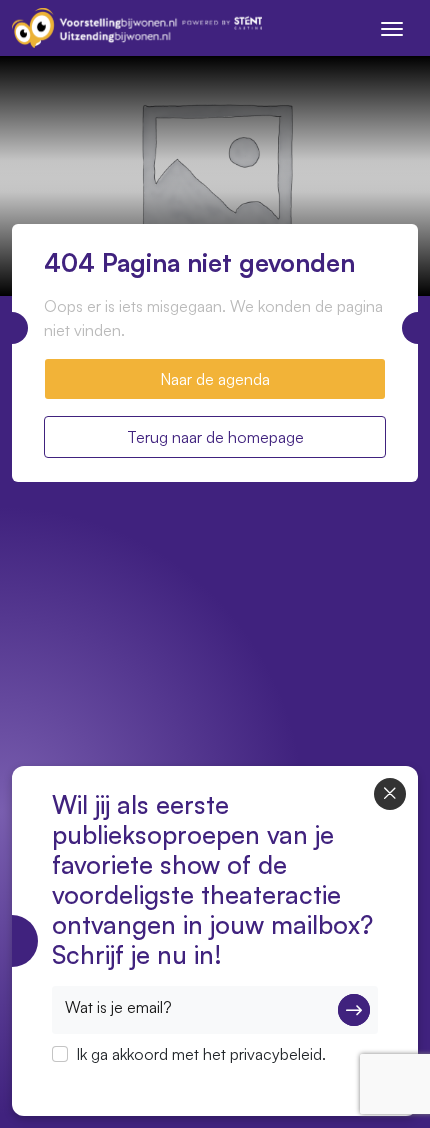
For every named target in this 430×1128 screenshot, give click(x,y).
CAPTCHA (89, 1080)
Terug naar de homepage (215, 437)
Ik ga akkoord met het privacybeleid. (201, 1054)
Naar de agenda (215, 379)
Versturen (354, 1010)
